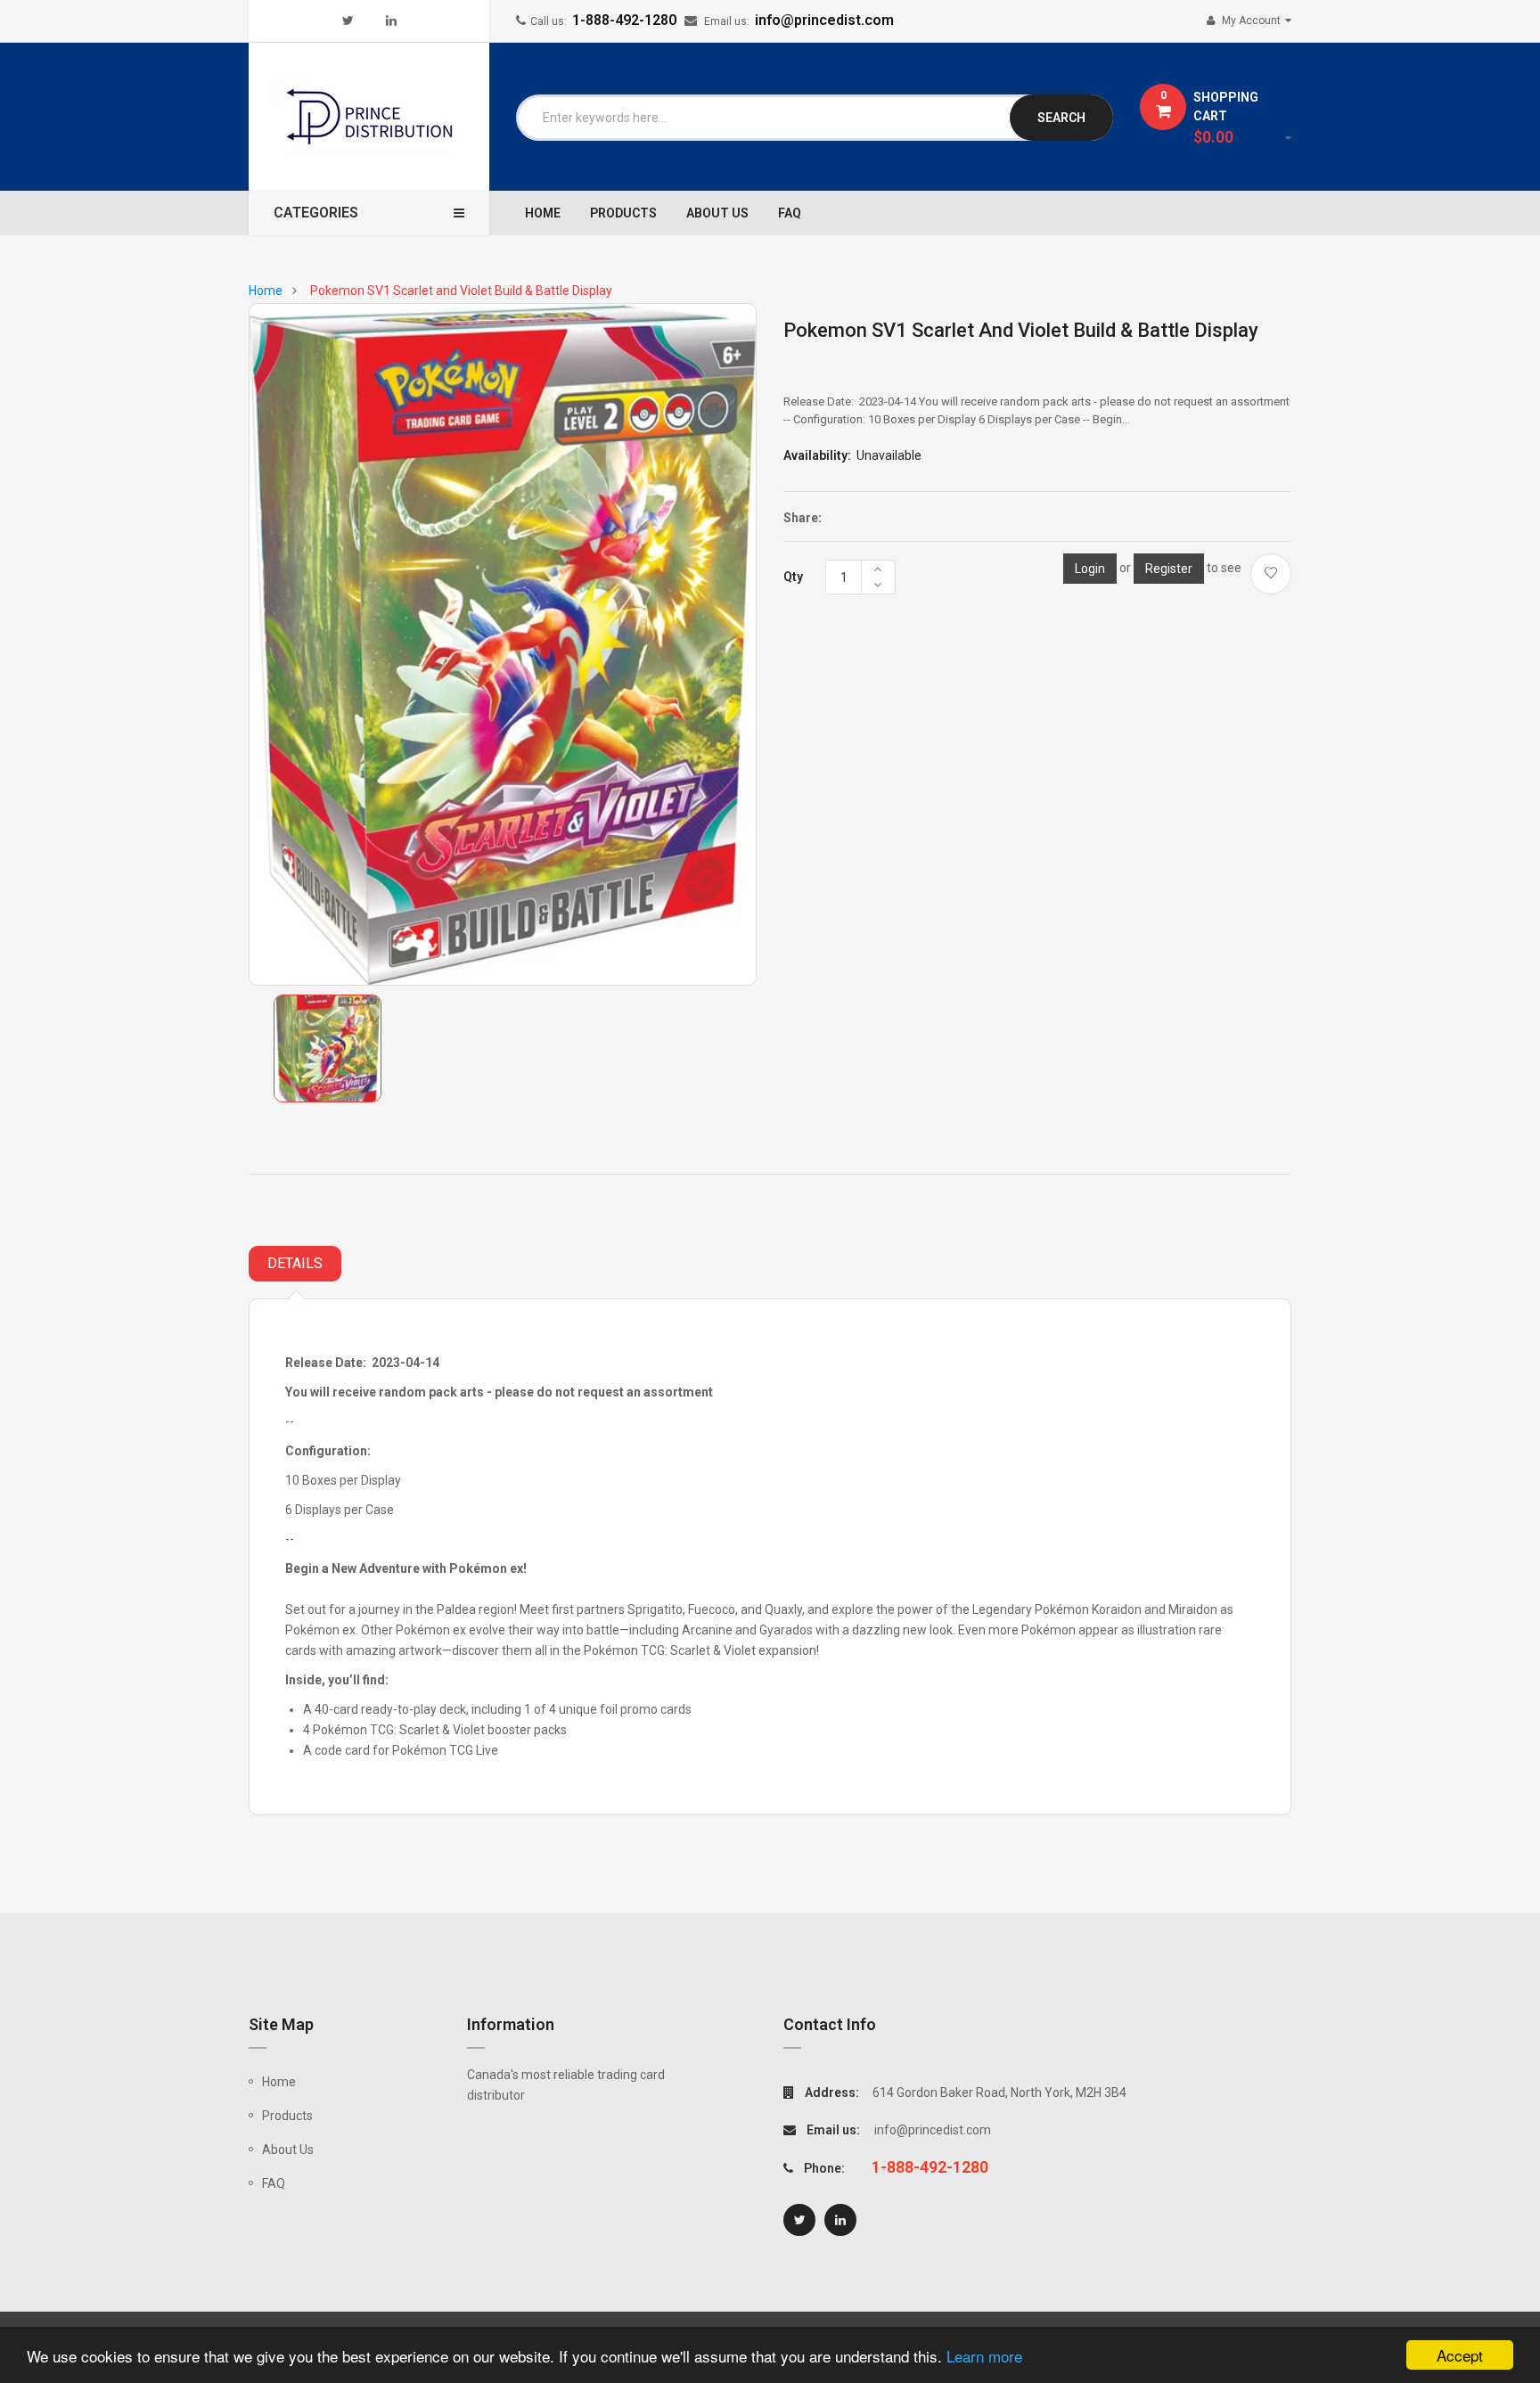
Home (279, 2082)
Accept (1460, 2355)
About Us (288, 2150)
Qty (793, 577)
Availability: (817, 455)
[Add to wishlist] (1271, 574)
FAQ (274, 2183)
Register (1169, 569)
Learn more (984, 2356)
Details (295, 1263)
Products (287, 2116)
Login (1090, 569)
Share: (803, 518)
